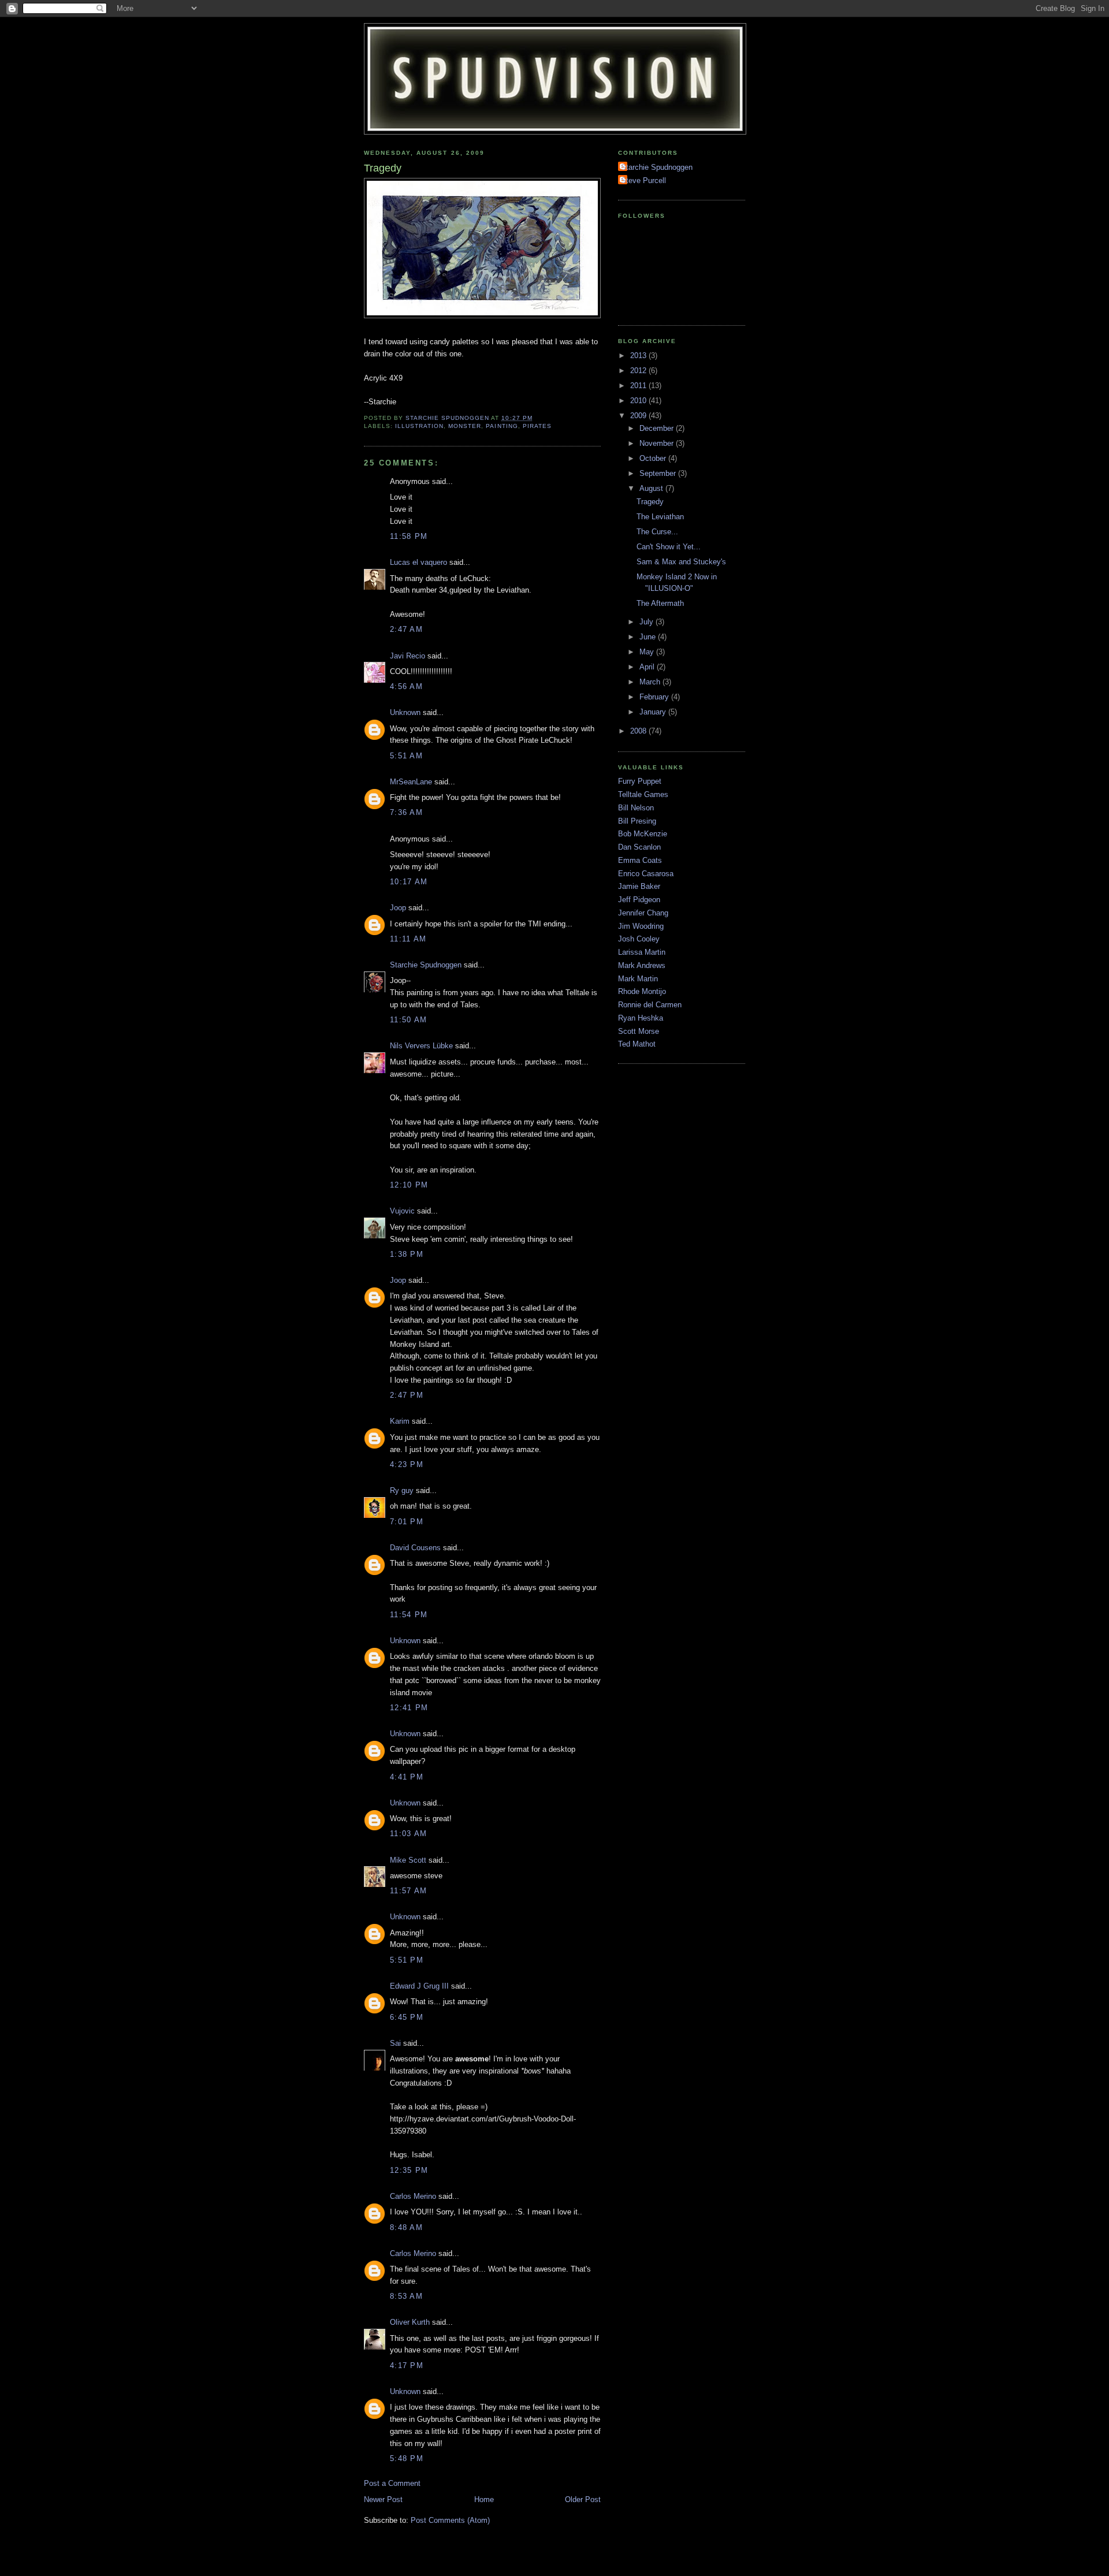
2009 (639, 416)
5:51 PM (407, 1960)
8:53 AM (406, 2296)
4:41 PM (407, 1777)
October (654, 458)
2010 (639, 401)
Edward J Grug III (419, 1986)
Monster (465, 426)
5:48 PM (407, 2458)
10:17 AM (409, 882)
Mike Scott (408, 1860)
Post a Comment (392, 2483)
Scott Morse (639, 1031)
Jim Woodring (641, 926)
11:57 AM (408, 1891)
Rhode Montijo (642, 991)
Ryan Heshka (641, 1018)
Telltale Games (643, 794)
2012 (639, 371)
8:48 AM (406, 2227)
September (659, 473)
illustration (419, 426)
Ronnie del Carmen (650, 1005)
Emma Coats (640, 860)
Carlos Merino (413, 2196)
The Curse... (657, 532)
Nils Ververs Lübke (421, 1046)
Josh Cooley (639, 939)
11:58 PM (409, 536)
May (648, 652)
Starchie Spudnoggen (426, 965)
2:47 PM (407, 1395)
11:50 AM (408, 1020)
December (658, 428)
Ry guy (402, 1490)
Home (484, 2499)
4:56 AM (406, 686)
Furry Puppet (640, 781)
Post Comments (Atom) (450, 2520)
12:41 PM (409, 1708)
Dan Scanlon (639, 847)
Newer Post (383, 2499)
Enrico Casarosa (646, 874)
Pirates (537, 426)
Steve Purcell (643, 180)
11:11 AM (408, 939)
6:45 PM (407, 2017)
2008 (639, 731)
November (658, 443)
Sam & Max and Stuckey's (681, 562)
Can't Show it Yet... (669, 547)
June (649, 637)
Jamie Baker (639, 886)
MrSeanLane (411, 782)
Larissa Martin (642, 952)
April (648, 667)
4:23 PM (407, 1464)
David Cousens (415, 1548)
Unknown (405, 712)
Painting (502, 426)
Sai (395, 2043)
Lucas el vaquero (418, 562)
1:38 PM (407, 1254)
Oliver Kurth (410, 2322)
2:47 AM (406, 629)
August (652, 488)
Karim (400, 1421)
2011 (639, 386)
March (651, 682)
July (647, 622)
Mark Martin (638, 979)
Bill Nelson (636, 808)
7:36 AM (406, 812)
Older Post (583, 2499)
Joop (398, 908)
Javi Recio (407, 656)
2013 (639, 355)
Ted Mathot (637, 1044)
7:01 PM (407, 1522)
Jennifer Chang (643, 913)
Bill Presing (637, 821)
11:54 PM (409, 1615)
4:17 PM (407, 2365)
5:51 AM (406, 756)
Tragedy (650, 502)
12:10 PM (409, 1185)
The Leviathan (660, 517)
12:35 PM (409, 2170)
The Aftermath (660, 603)
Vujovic (402, 1211)
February (655, 697)
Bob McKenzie (643, 834)
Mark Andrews (642, 965)
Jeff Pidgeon (639, 900)
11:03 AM (408, 1834)
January (654, 712)
